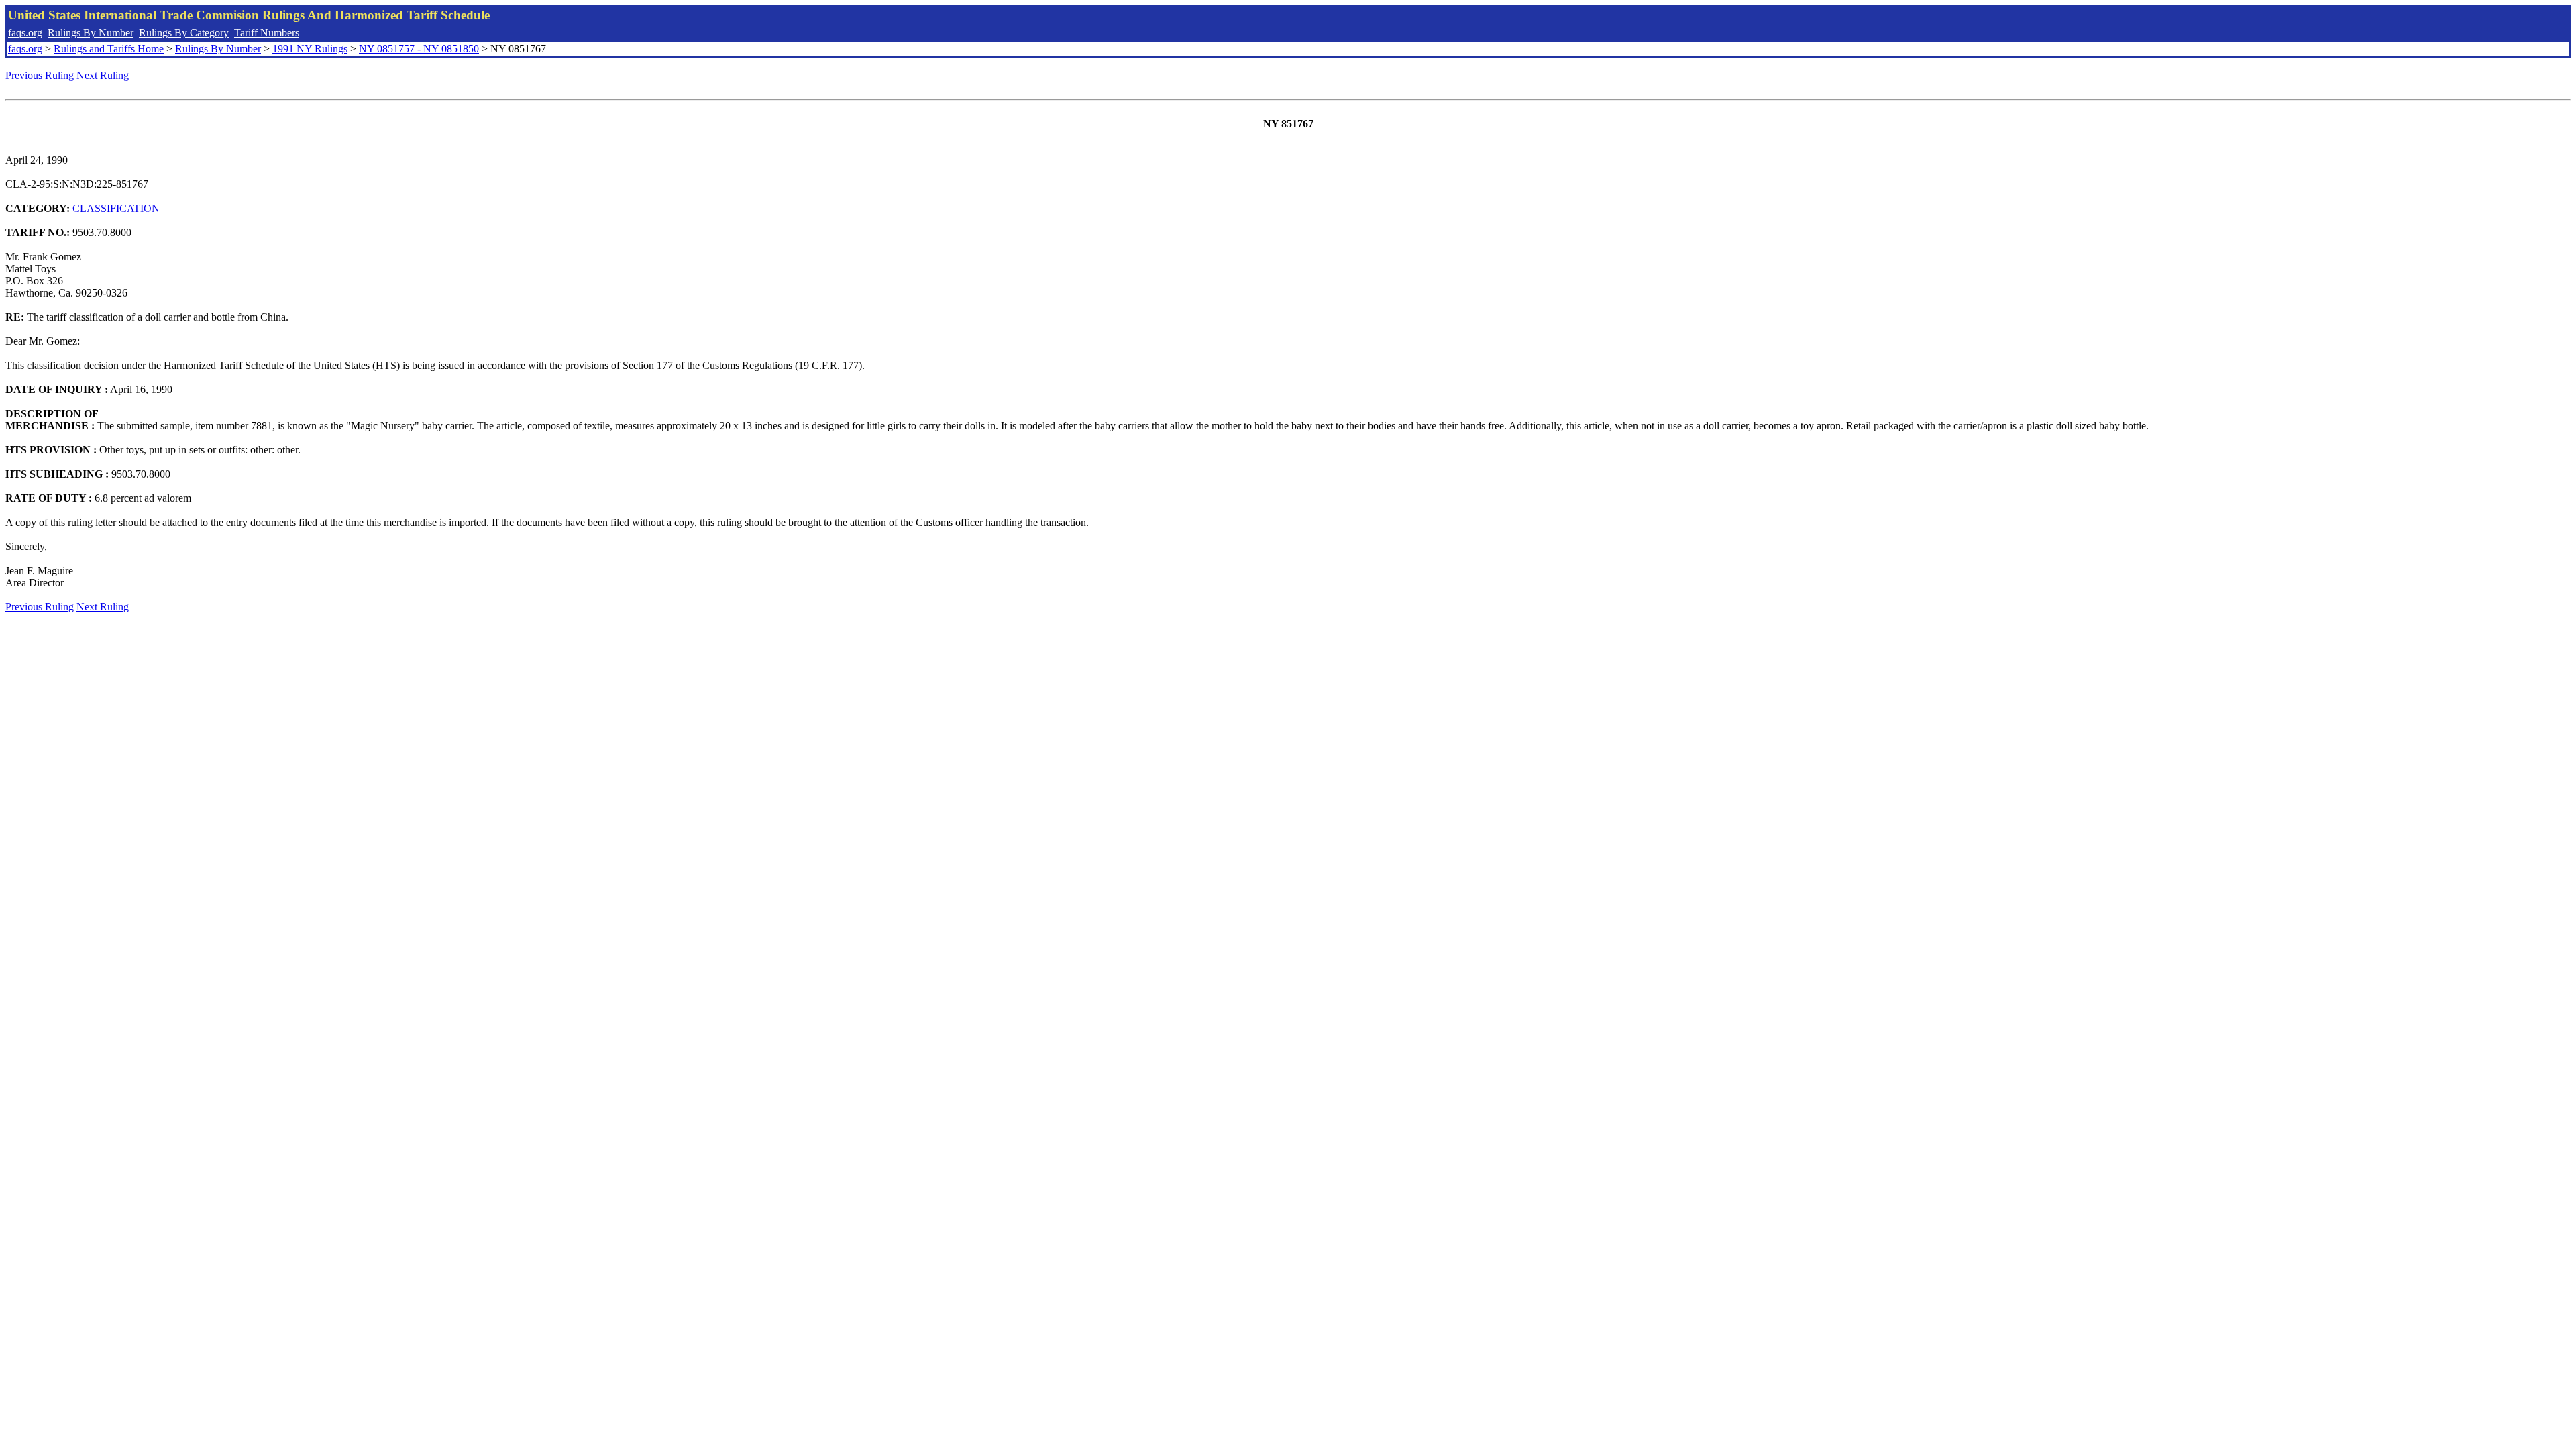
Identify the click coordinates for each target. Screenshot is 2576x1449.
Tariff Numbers (267, 33)
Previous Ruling (40, 75)
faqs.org (25, 33)
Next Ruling (103, 75)
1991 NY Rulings (310, 49)
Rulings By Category (184, 33)
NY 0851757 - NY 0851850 (419, 49)
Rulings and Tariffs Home (109, 49)
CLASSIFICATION (116, 208)
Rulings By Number (91, 33)
